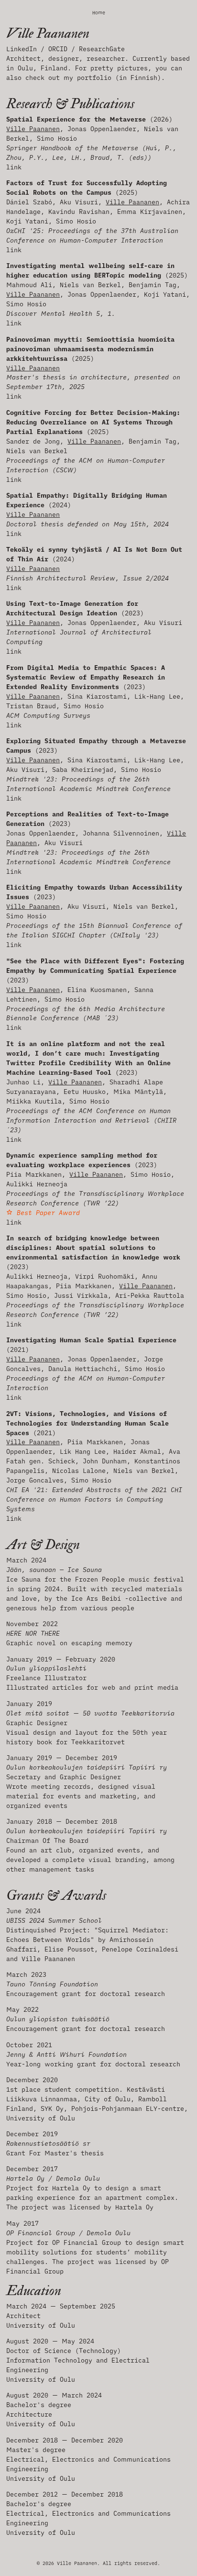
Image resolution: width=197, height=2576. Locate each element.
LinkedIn (23, 49)
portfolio (94, 78)
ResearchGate (102, 49)
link (14, 167)
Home (99, 13)
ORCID (60, 49)
